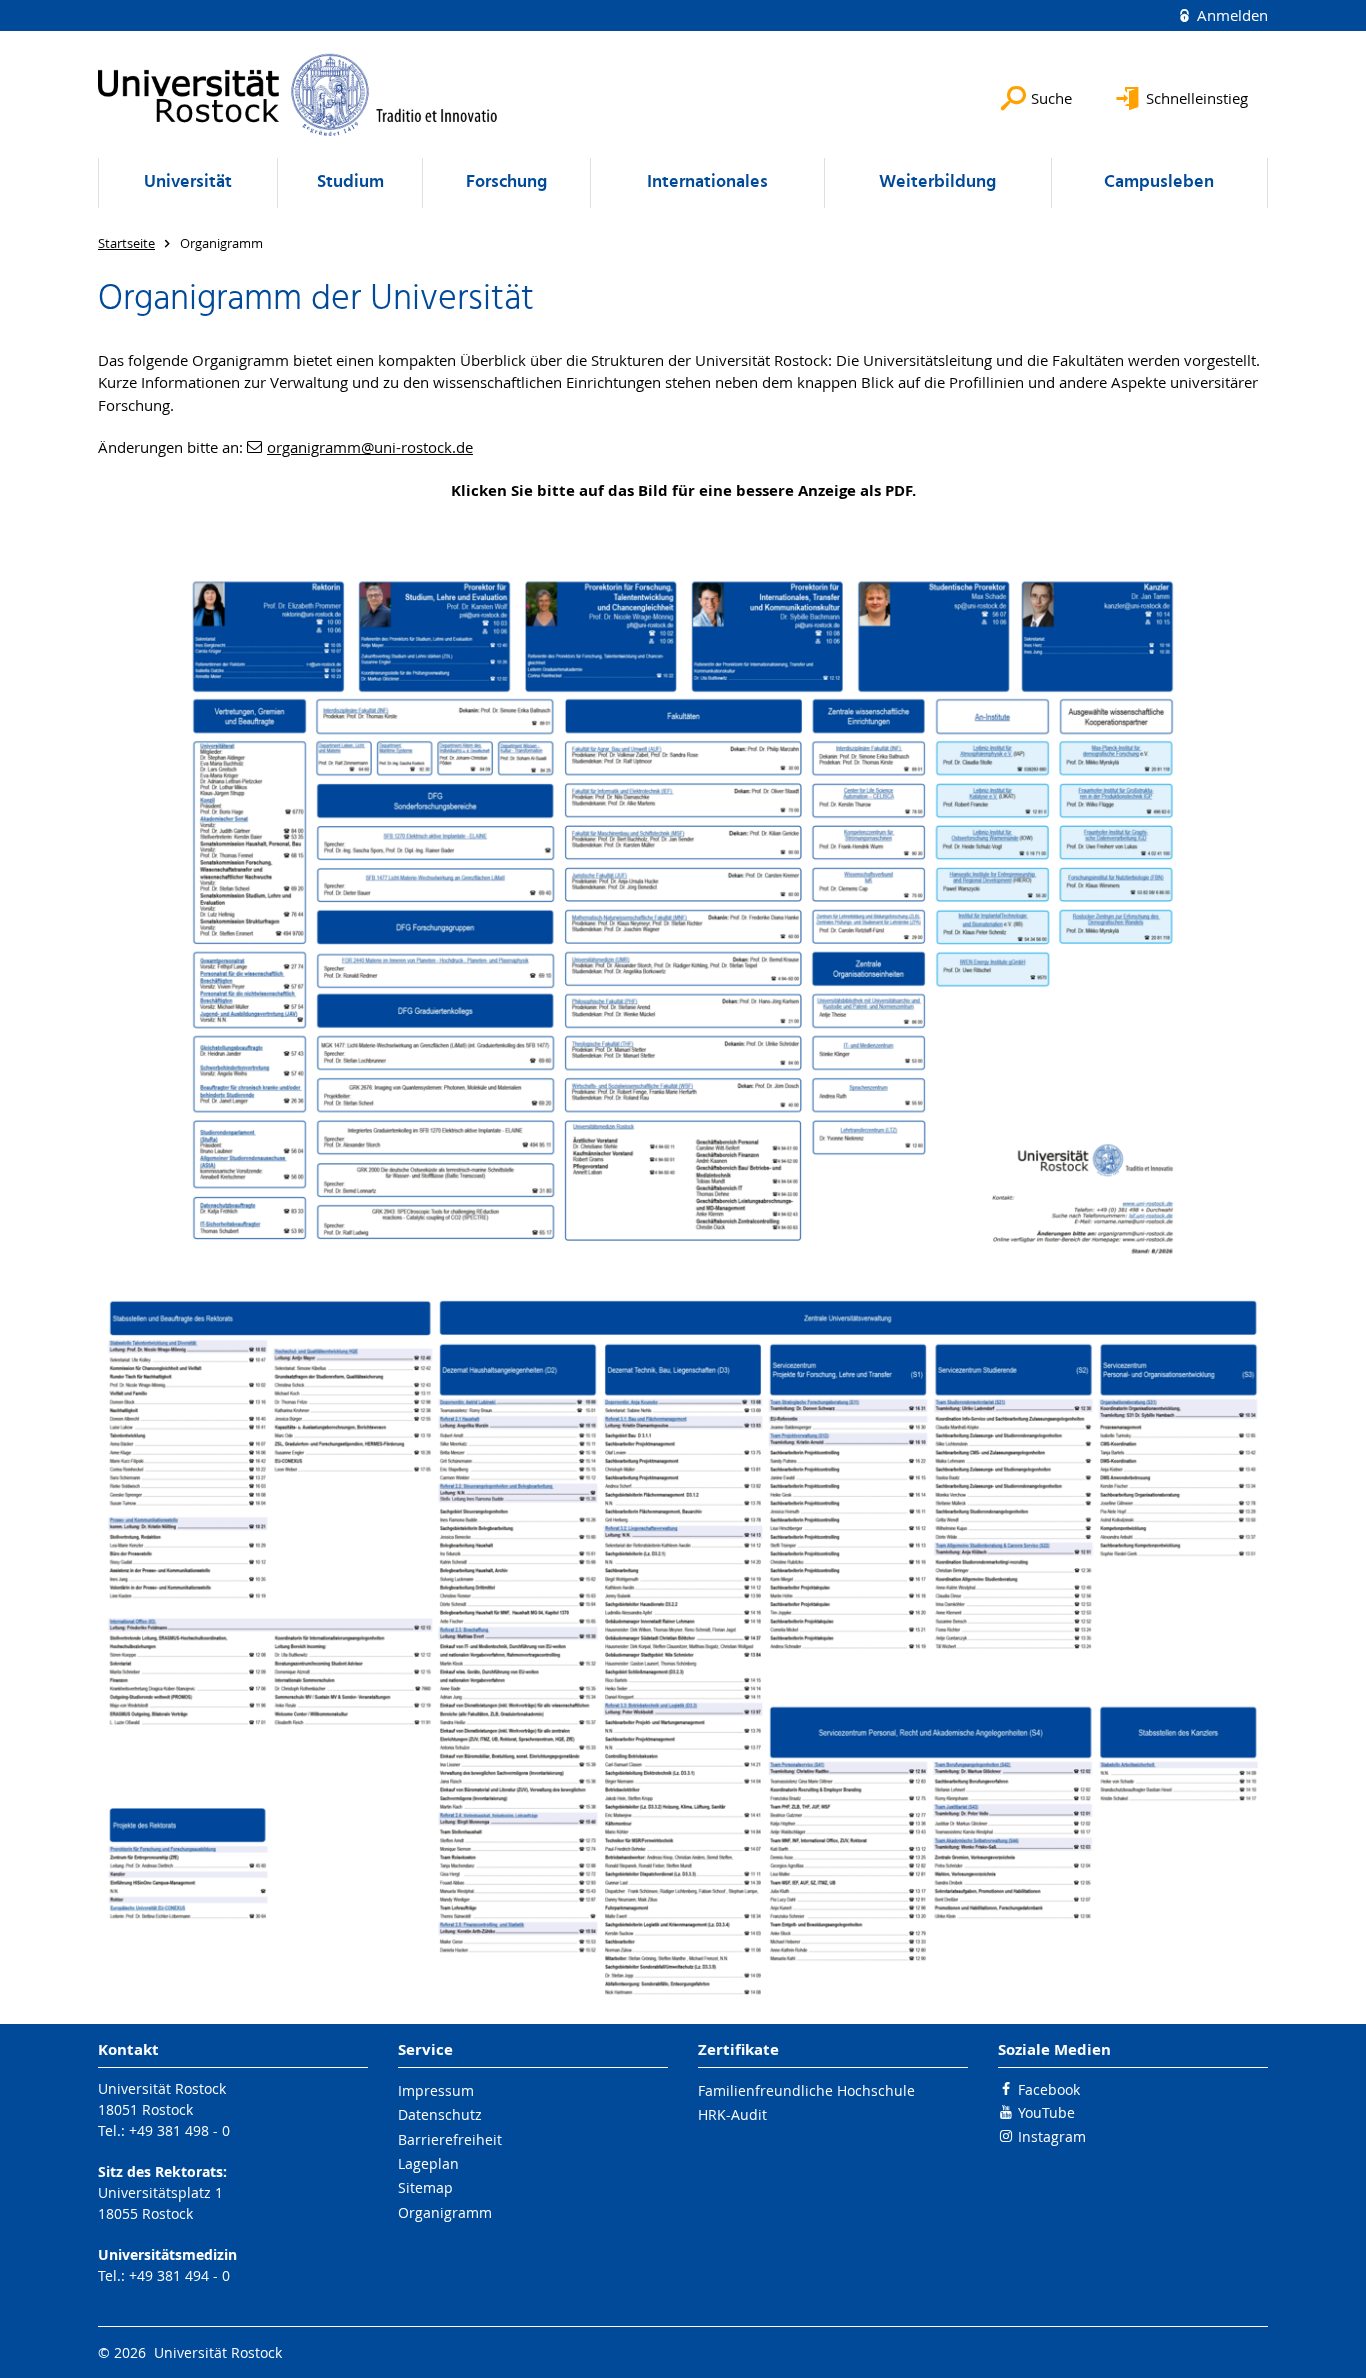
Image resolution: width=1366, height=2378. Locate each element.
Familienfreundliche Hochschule (806, 2090)
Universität (188, 182)
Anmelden (1230, 15)
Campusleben (1159, 182)
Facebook (1049, 2089)
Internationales (707, 182)
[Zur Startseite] (298, 94)
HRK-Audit (732, 2114)
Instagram (1052, 2136)
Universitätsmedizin (167, 2254)
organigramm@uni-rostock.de (370, 447)
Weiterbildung (937, 182)
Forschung (506, 182)
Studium (350, 182)
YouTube (1046, 2112)
